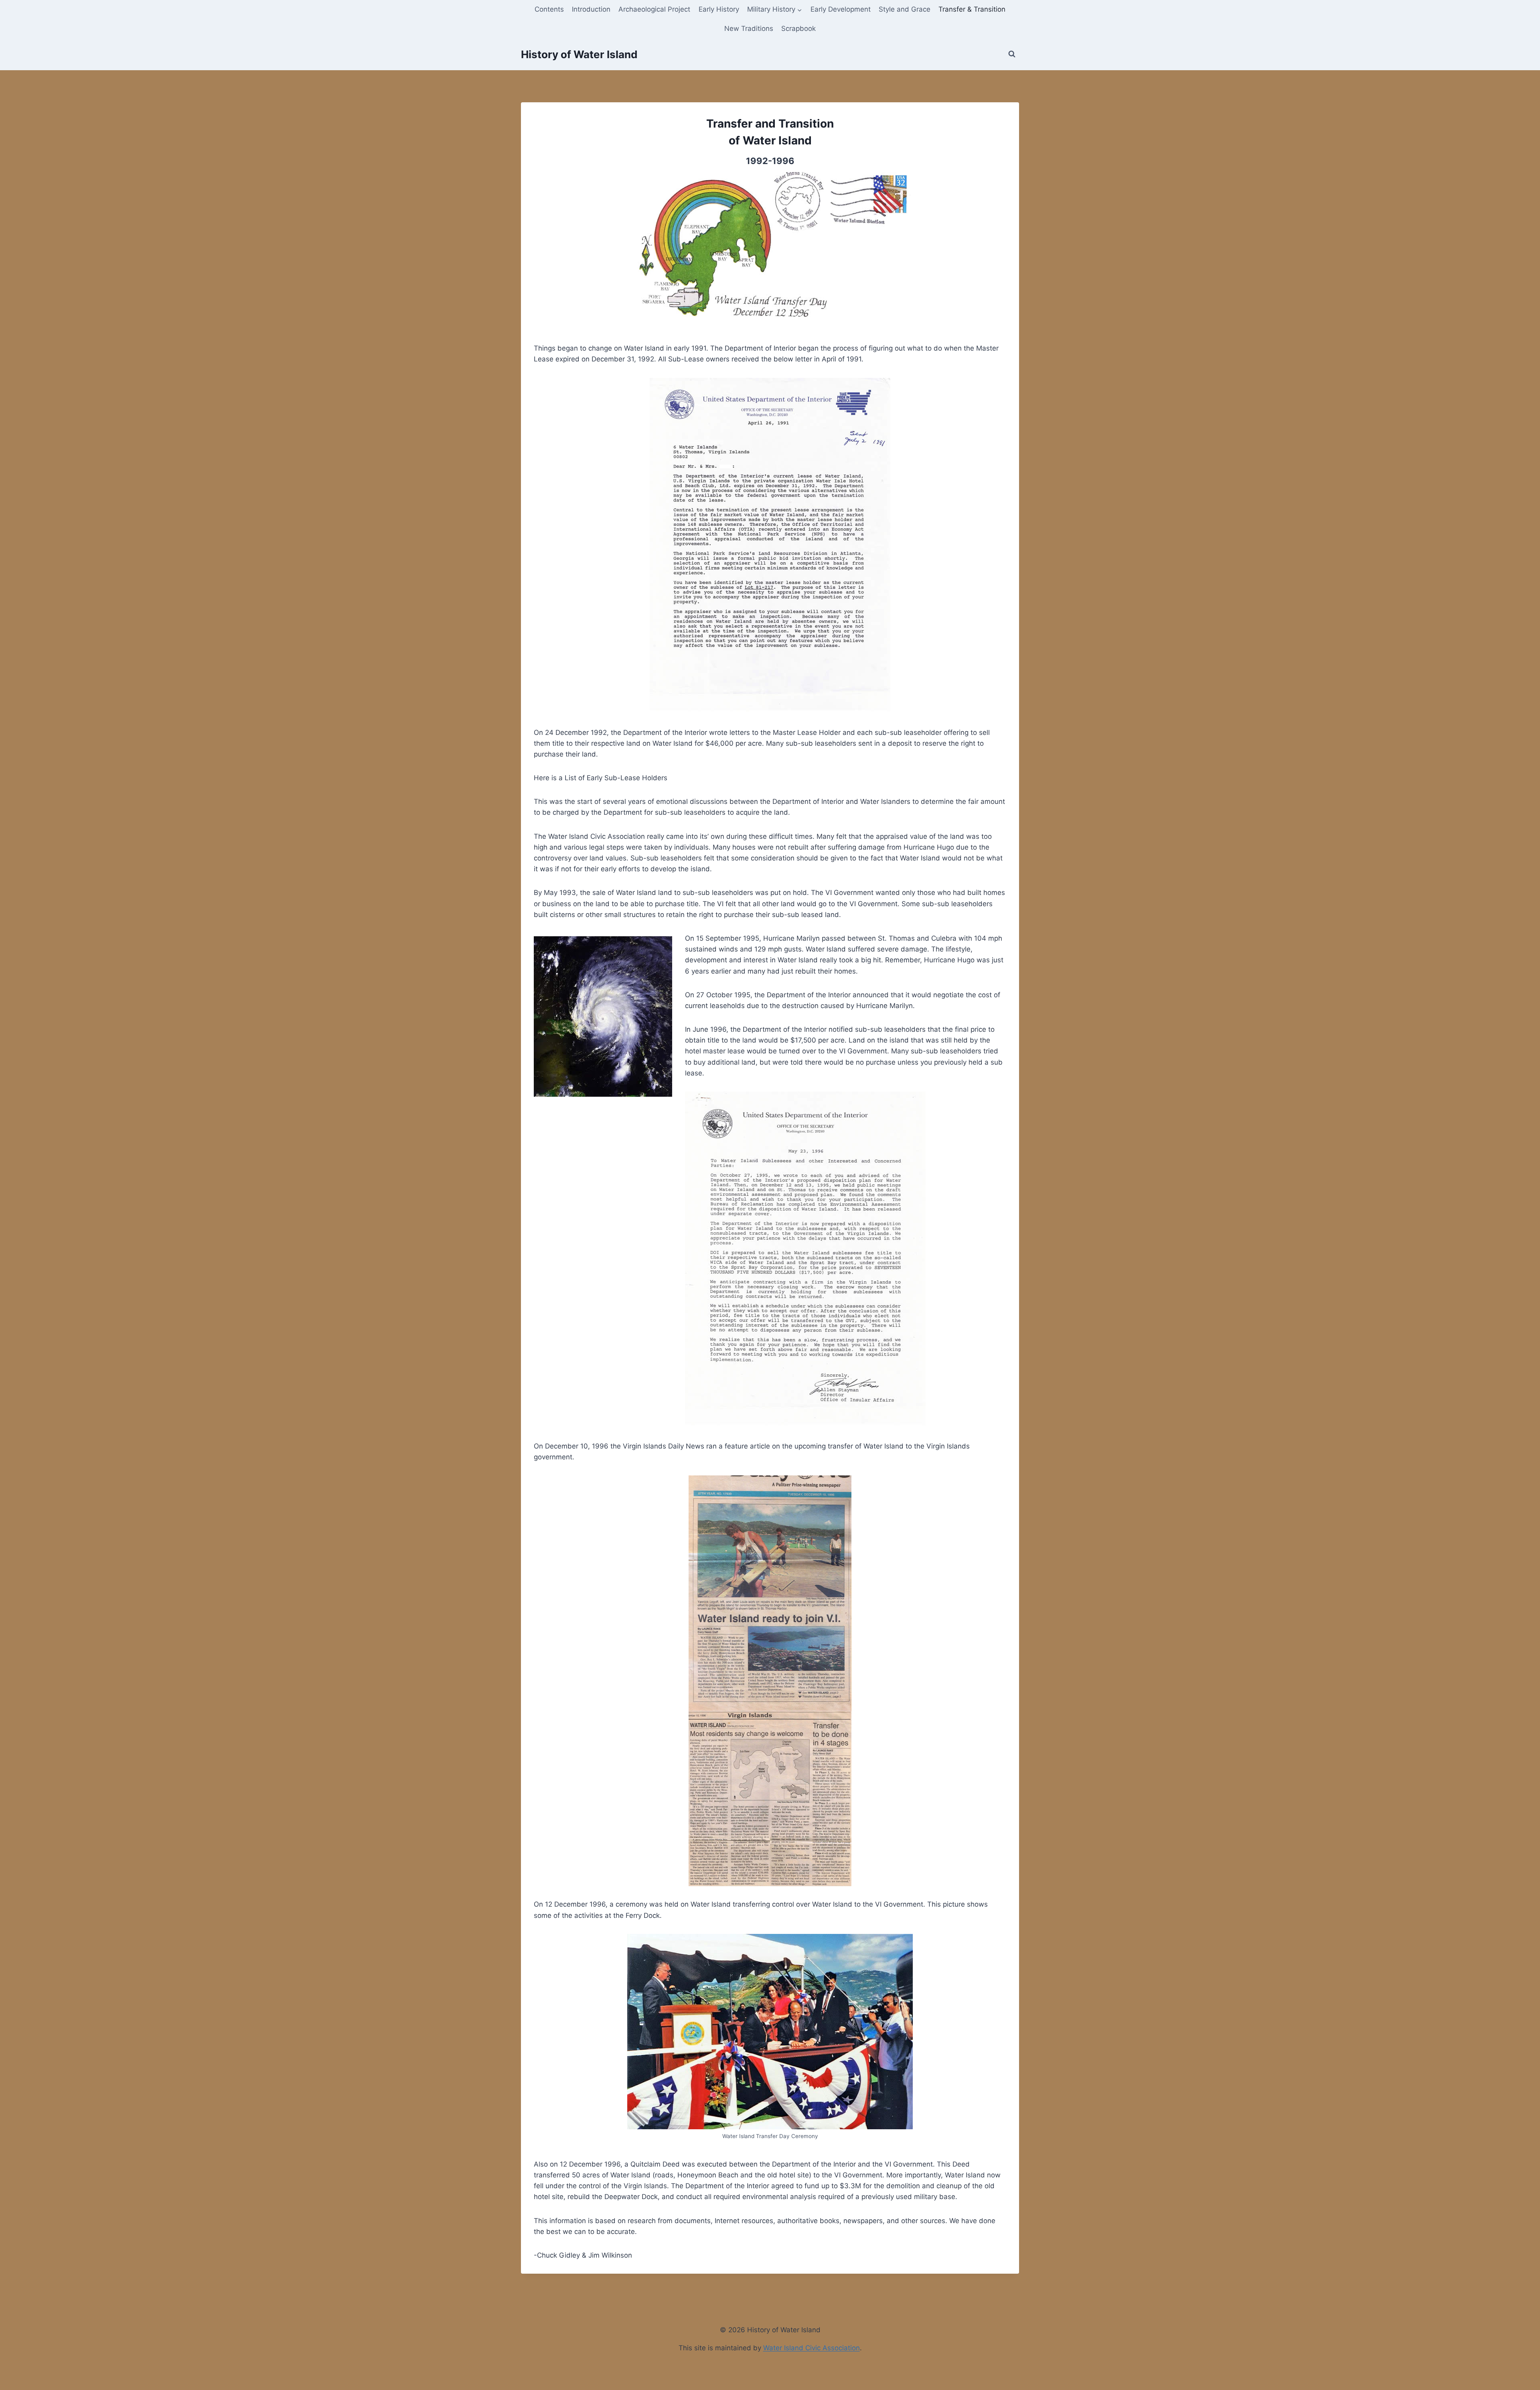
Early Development (841, 9)
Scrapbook (798, 28)
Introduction (591, 9)
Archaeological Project (654, 9)
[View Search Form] (1012, 54)
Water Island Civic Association (812, 2348)
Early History (719, 9)
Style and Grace (905, 9)
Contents (549, 9)
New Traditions (749, 28)
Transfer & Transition (972, 9)
